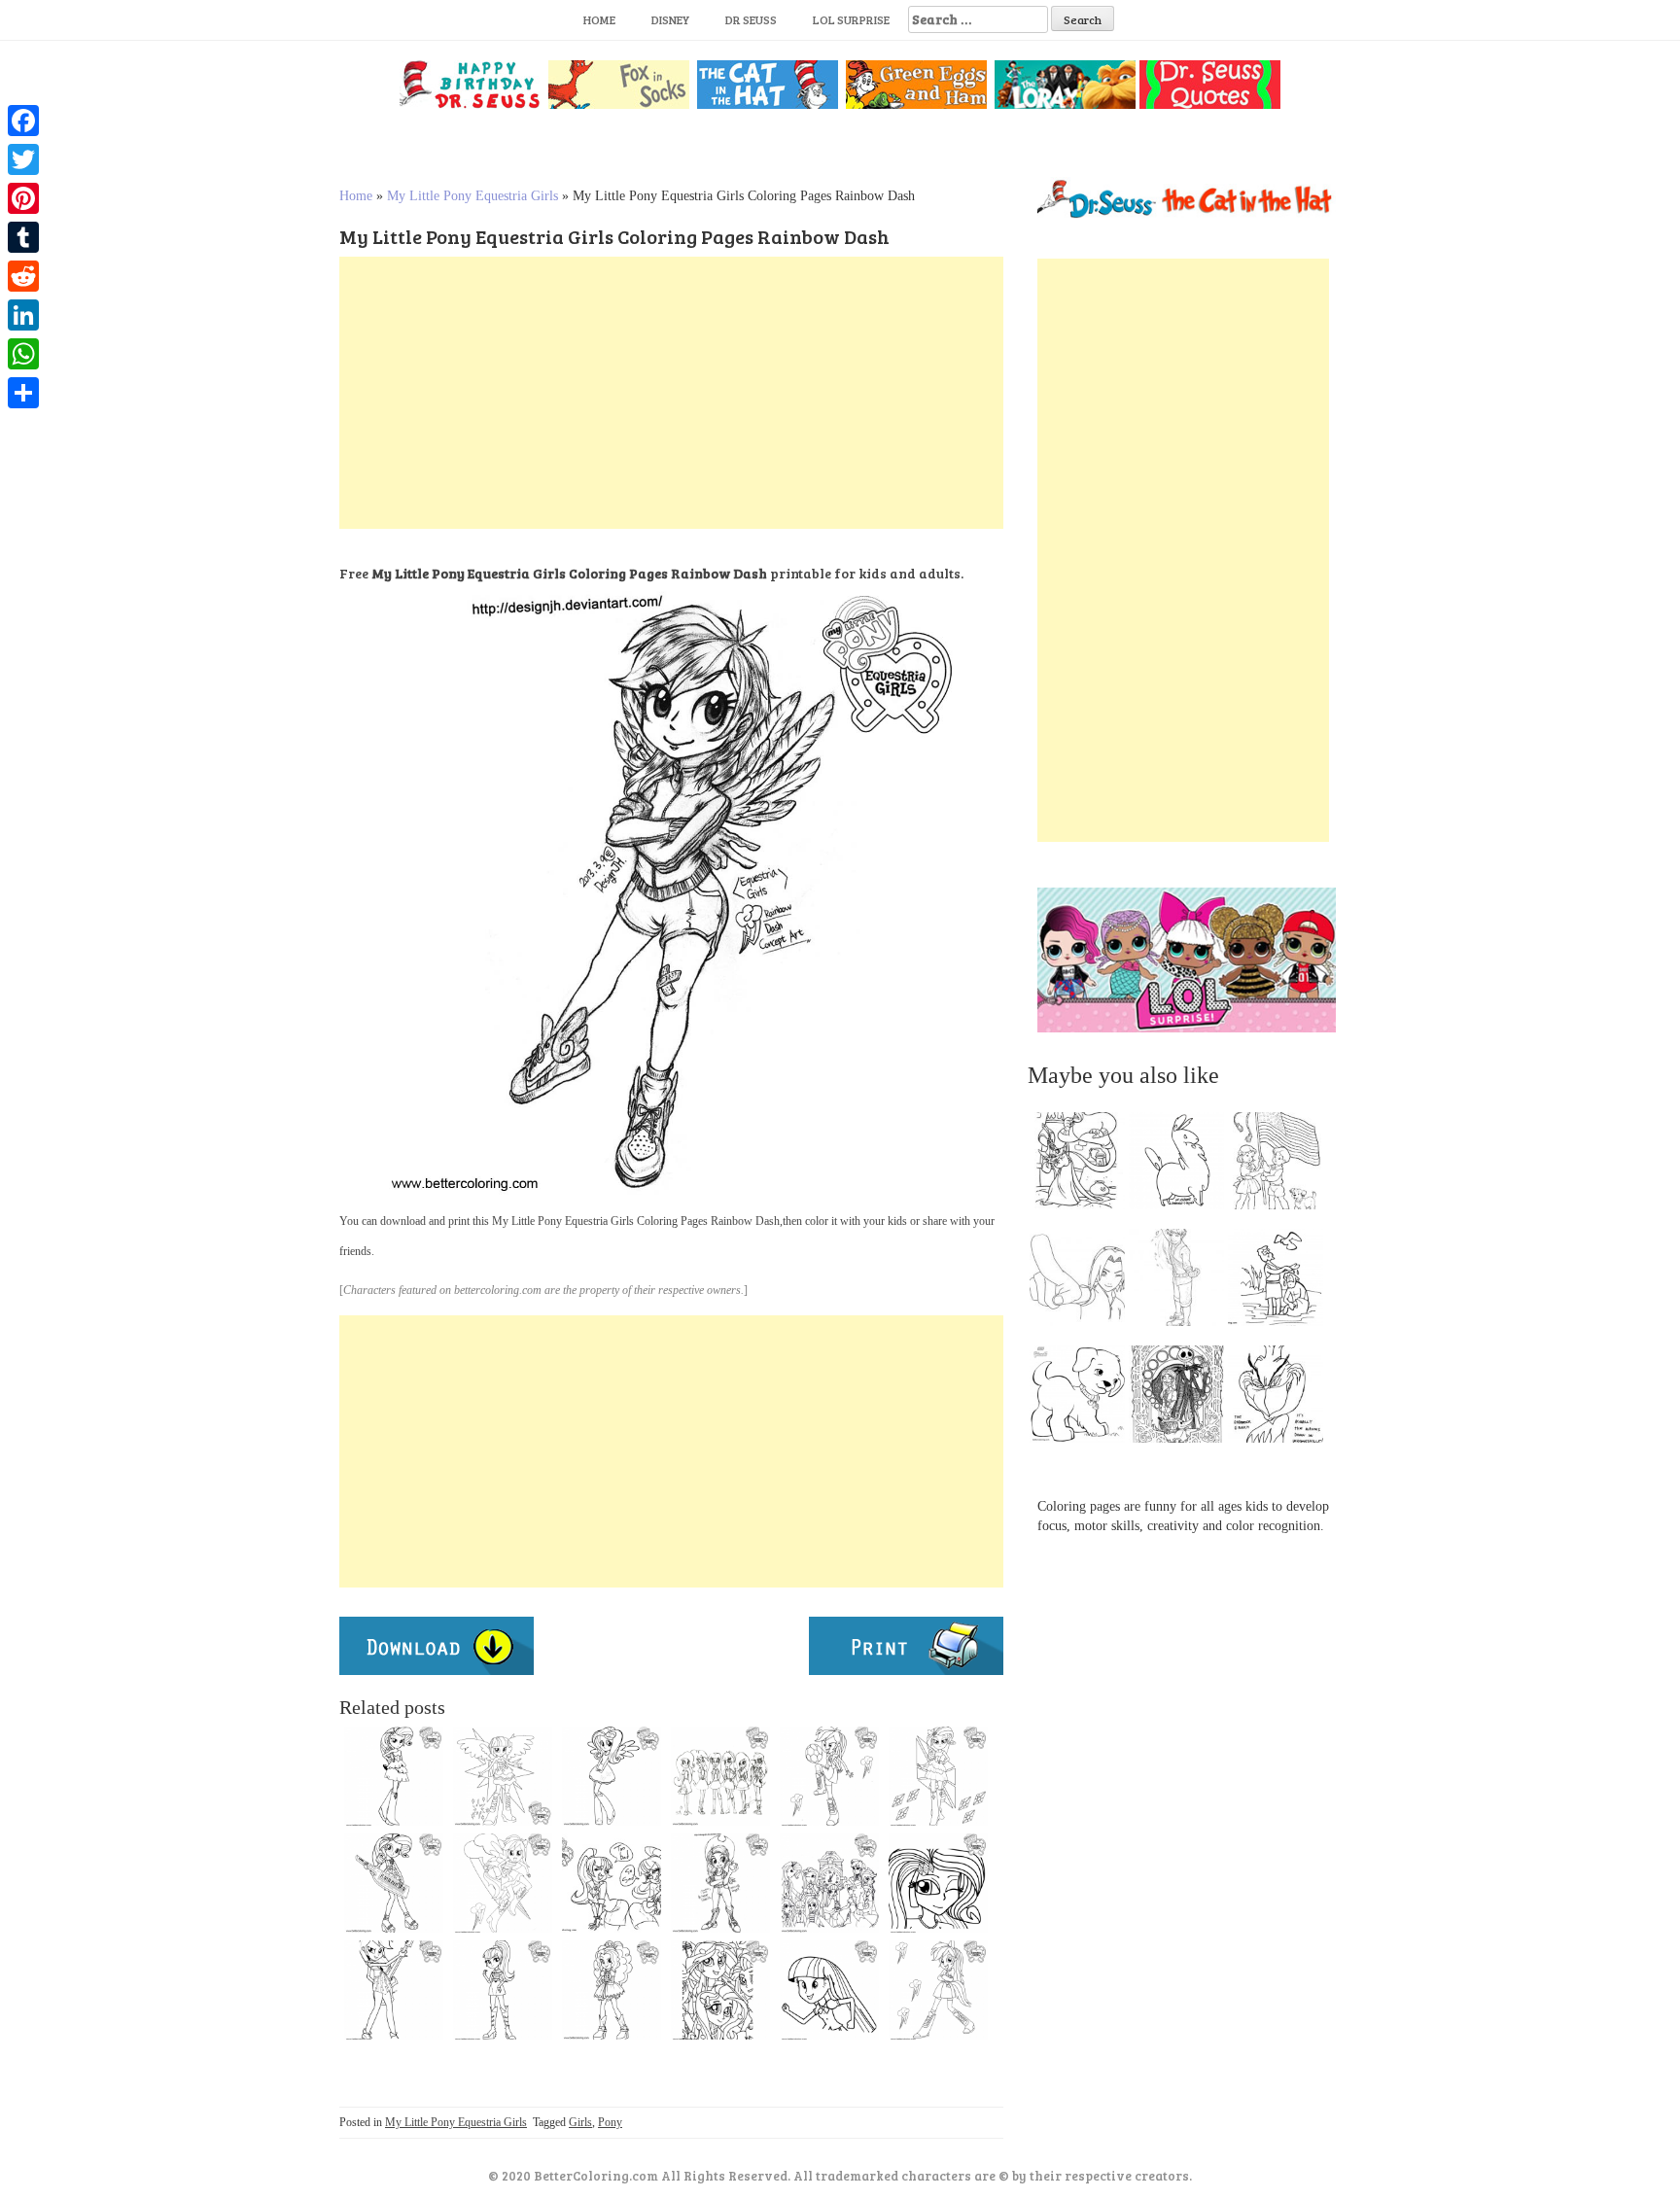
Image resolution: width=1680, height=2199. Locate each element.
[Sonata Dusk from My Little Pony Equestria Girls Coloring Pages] (503, 1990)
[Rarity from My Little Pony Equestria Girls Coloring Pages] (938, 1776)
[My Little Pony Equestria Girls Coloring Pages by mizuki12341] (829, 1883)
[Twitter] (23, 159)
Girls (580, 2122)
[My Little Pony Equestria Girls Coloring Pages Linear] (503, 1883)
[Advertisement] (671, 393)
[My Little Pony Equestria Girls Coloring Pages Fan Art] (720, 1883)
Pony (610, 2122)
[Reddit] (23, 276)
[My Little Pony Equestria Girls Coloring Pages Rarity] (394, 1776)
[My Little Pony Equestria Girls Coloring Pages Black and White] (720, 1776)
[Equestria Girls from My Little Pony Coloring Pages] (394, 1990)
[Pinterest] (23, 198)
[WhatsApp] (23, 354)
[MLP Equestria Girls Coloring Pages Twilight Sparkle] (503, 1776)
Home (599, 19)
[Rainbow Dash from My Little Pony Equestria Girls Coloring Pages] (938, 1990)
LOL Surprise (851, 19)
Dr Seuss (751, 19)
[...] (1083, 1166)
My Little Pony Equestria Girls (472, 196)
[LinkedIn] (23, 315)
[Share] (23, 393)
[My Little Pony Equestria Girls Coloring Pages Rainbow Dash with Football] (829, 1776)
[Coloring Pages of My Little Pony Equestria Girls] (612, 1990)
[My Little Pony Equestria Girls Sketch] (612, 1883)
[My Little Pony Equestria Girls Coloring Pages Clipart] (394, 1883)
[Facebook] (23, 121)
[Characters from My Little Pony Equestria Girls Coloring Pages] (720, 1990)
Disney (670, 19)
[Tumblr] (23, 237)
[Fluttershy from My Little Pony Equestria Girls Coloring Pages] (612, 1776)
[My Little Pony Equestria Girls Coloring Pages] (829, 1990)
